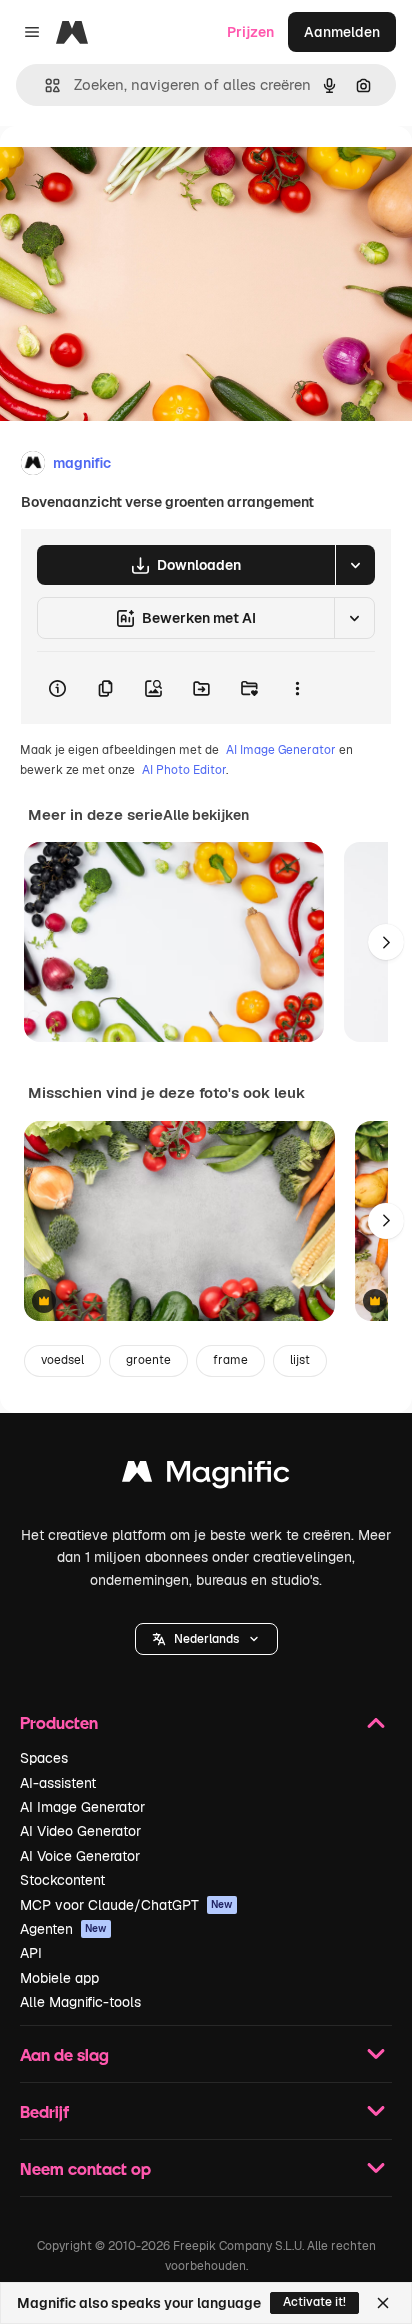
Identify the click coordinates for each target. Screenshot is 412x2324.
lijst (300, 1360)
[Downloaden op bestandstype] (355, 565)
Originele (131, 171)
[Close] (383, 2303)
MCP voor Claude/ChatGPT (126, 1905)
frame (230, 1360)
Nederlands (206, 1639)
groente (148, 1360)
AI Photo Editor (184, 770)
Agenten (63, 1929)
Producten (59, 1722)
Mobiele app (59, 1978)
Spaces (44, 1758)
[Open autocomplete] (44, 85)
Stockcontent (62, 1880)
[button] (206, 1639)
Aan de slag (64, 2054)
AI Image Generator (281, 750)
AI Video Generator (80, 1831)
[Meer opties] (297, 688)
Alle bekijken (206, 815)
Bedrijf (44, 2111)
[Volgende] (386, 942)
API (31, 1953)
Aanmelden (342, 32)
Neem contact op (85, 2168)
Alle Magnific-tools (80, 2002)
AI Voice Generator (80, 1856)
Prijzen (250, 32)
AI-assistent (58, 1783)
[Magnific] (206, 1476)
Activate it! (314, 2302)
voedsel (62, 1360)
